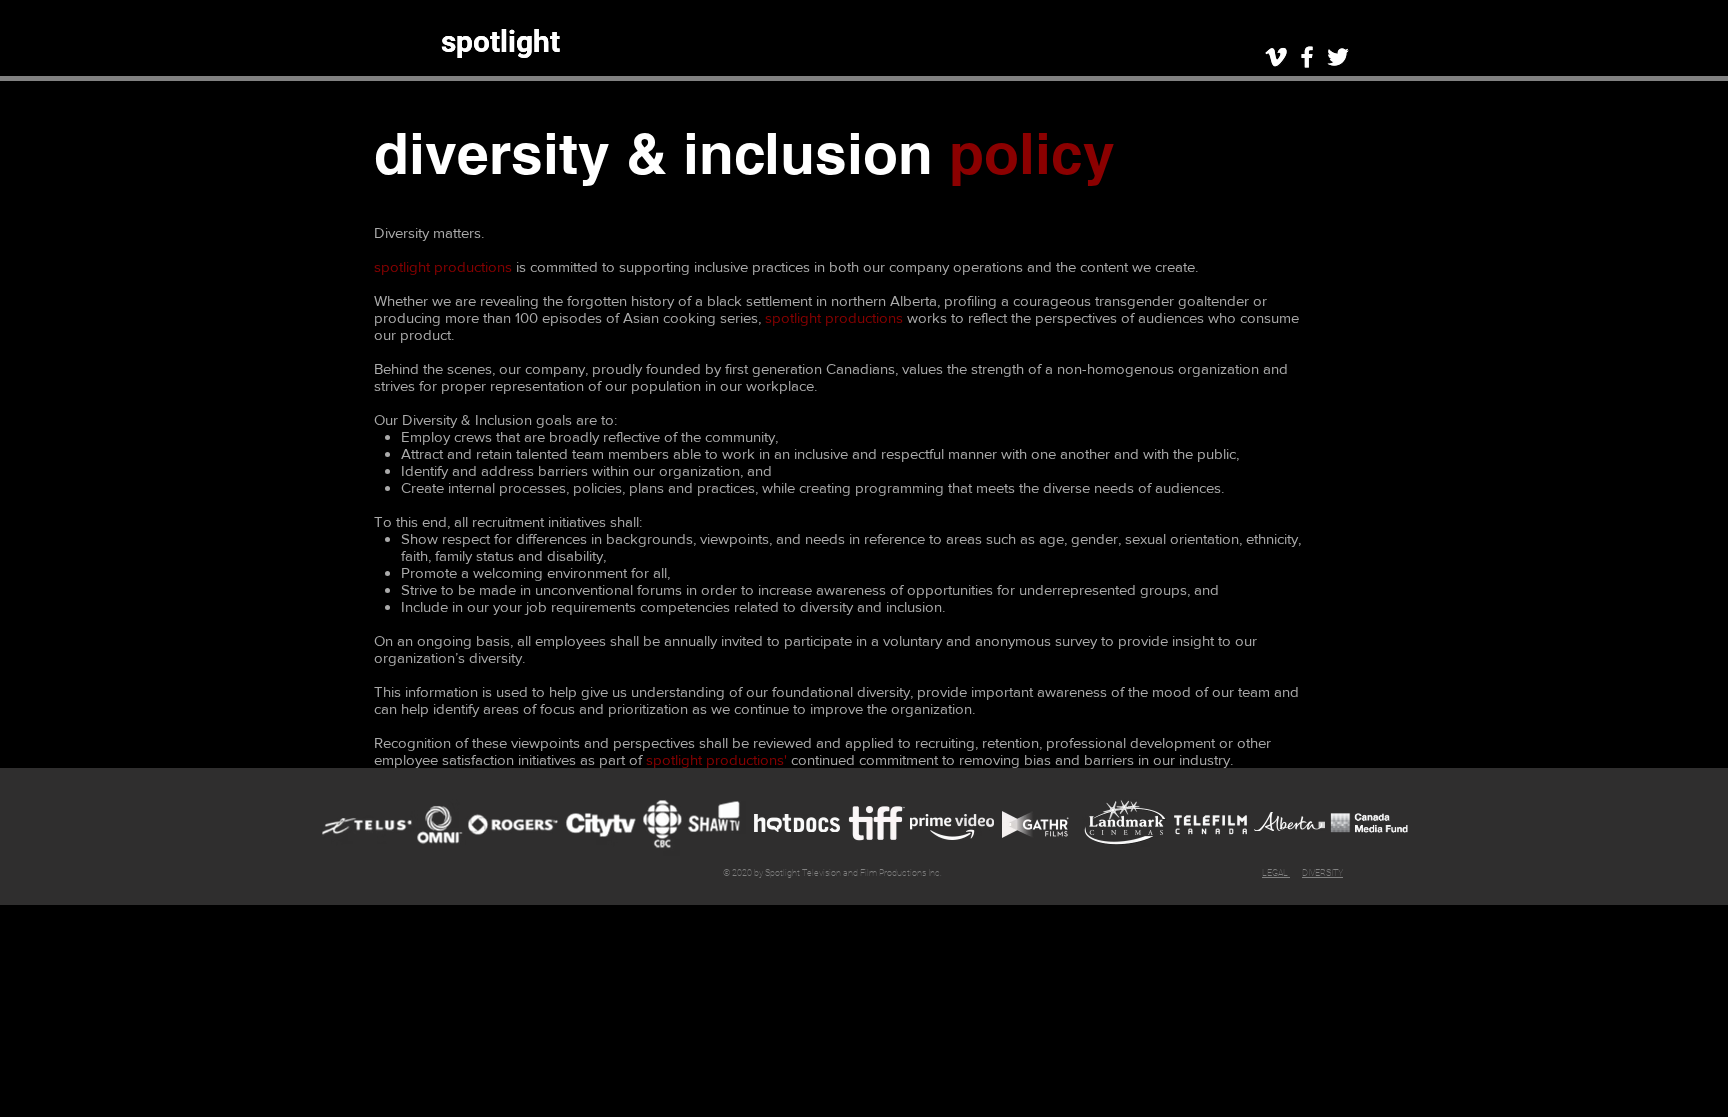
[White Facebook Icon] (1307, 57)
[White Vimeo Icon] (1276, 57)
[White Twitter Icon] (1338, 57)
